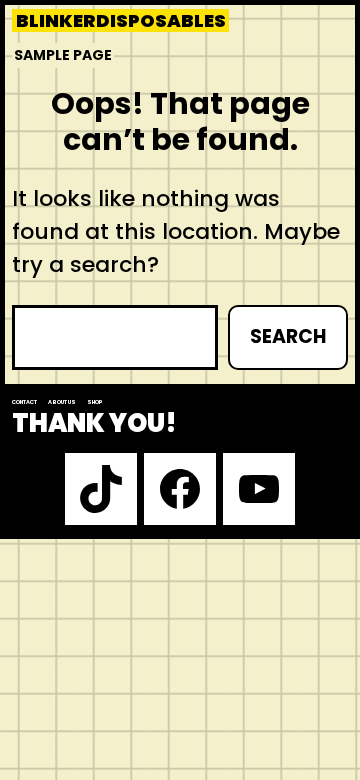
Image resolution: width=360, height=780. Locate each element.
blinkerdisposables (121, 20)
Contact (24, 402)
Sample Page (63, 55)
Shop (95, 402)
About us (62, 402)
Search (288, 336)
